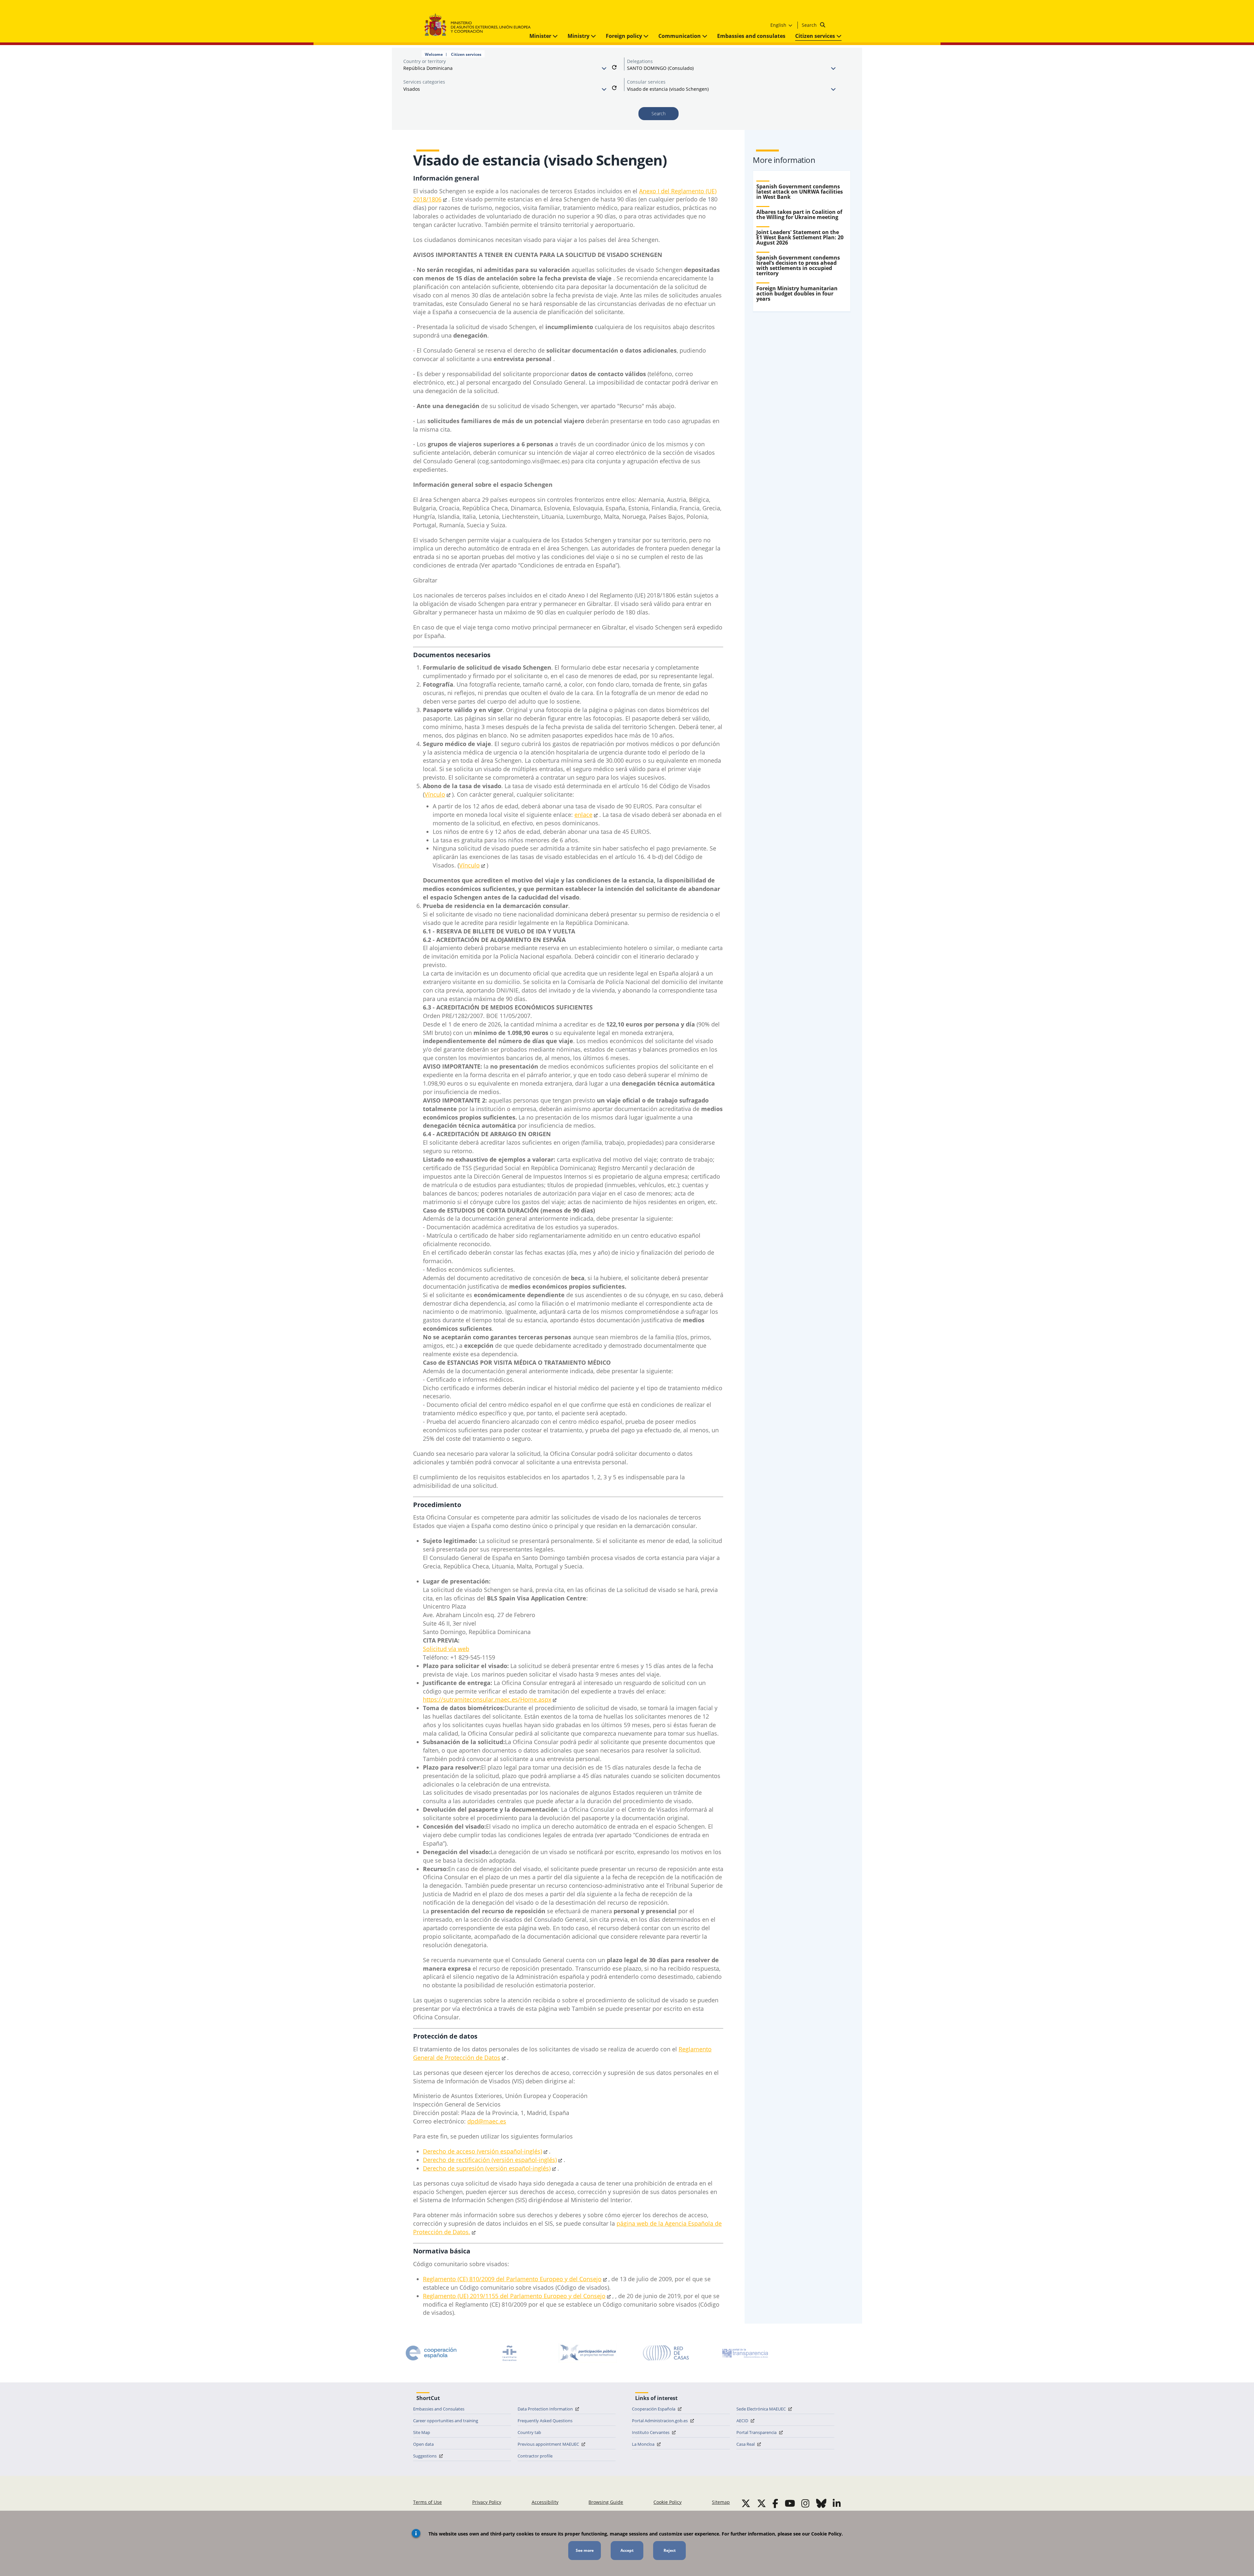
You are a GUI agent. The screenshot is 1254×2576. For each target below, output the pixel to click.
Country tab (529, 2432)
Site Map (422, 2432)
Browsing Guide (606, 2502)
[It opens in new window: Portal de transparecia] (745, 2353)
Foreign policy (625, 36)
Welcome (434, 55)
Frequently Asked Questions (545, 2421)
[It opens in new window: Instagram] (805, 2503)
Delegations (640, 61)
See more (585, 2550)
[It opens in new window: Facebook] (775, 2503)
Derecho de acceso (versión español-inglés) (482, 2151)
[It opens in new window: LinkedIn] (837, 2503)
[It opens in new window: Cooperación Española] (431, 2353)
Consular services (646, 82)
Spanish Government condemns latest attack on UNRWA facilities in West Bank (800, 192)
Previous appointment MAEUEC (549, 2444)
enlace (583, 815)
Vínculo (435, 794)
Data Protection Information (546, 2409)
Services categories (424, 82)
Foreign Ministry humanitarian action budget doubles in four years (797, 294)
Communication (680, 36)
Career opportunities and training (446, 2421)
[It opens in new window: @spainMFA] (762, 2503)
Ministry (579, 36)
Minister (541, 36)
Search (810, 25)
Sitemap (721, 2502)
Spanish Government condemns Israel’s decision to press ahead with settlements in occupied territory (798, 265)
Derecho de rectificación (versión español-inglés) (490, 2160)
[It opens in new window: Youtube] (790, 2503)
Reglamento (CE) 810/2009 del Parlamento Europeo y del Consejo (512, 2279)
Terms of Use (427, 2502)
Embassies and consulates (751, 36)
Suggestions (425, 2456)
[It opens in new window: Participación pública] (588, 2353)
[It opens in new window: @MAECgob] (746, 2503)
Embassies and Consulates (439, 2409)
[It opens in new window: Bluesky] (821, 2503)
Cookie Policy (667, 2502)
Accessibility (545, 2502)
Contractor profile (535, 2456)
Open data (423, 2444)
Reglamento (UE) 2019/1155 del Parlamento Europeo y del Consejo (514, 2296)
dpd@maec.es (487, 2121)
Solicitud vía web (446, 1649)
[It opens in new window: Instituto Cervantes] (509, 2353)
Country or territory (425, 61)
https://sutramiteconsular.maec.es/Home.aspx (487, 1699)
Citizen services (816, 36)
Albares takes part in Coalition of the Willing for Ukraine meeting (799, 215)
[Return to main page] (481, 25)
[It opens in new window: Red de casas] (666, 2353)
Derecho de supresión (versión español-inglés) (487, 2168)
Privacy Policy (487, 2502)
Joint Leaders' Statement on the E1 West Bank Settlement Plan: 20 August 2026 (800, 237)
